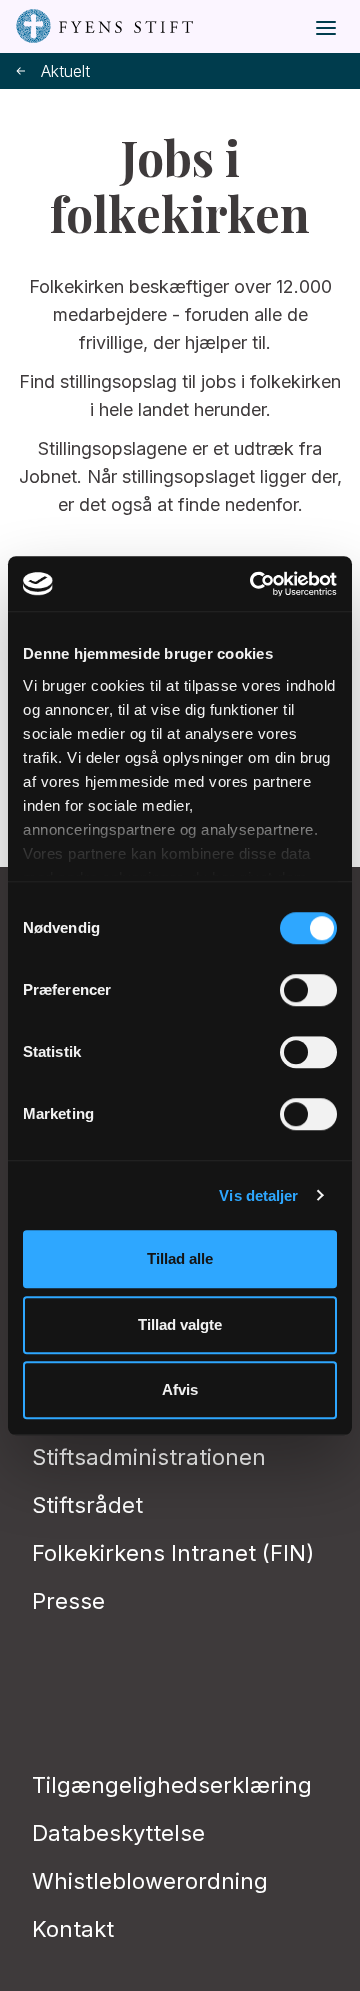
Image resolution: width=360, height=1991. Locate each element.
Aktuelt (65, 71)
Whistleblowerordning (150, 1881)
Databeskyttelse (118, 1833)
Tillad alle (180, 1258)
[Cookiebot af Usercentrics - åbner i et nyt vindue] (254, 584)
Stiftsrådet (87, 1505)
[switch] (308, 990)
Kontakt (73, 1929)
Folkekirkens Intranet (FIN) (173, 1553)
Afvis (180, 1389)
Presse (68, 1601)
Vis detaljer (258, 1195)
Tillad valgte (180, 1324)
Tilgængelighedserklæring (172, 1785)
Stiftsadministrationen (149, 1457)
